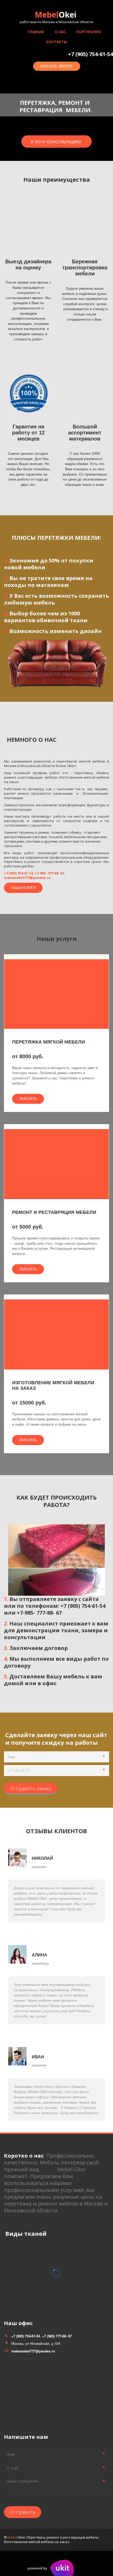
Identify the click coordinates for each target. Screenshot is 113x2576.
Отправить (23, 2512)
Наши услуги (23, 887)
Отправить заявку (30, 1788)
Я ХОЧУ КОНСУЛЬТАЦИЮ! (56, 142)
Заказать (28, 1099)
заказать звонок (57, 66)
